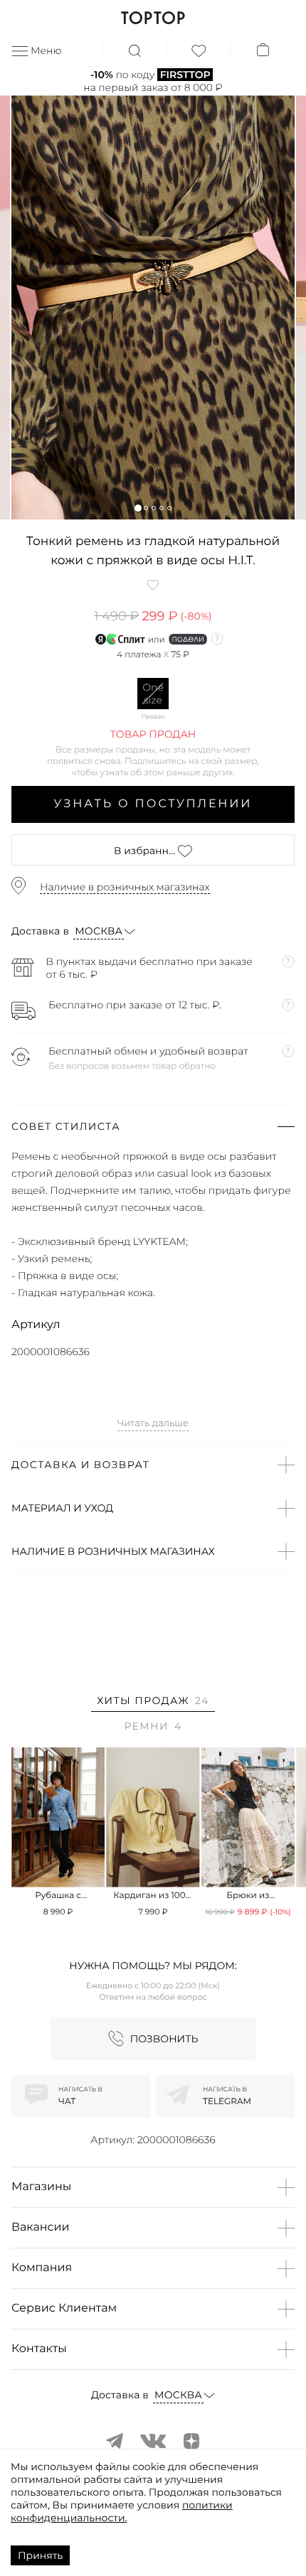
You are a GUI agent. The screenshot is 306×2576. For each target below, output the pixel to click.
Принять (40, 2555)
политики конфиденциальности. (122, 2511)
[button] (138, 508)
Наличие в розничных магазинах (125, 887)
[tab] (153, 1703)
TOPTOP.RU (153, 18)
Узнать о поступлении (153, 804)
